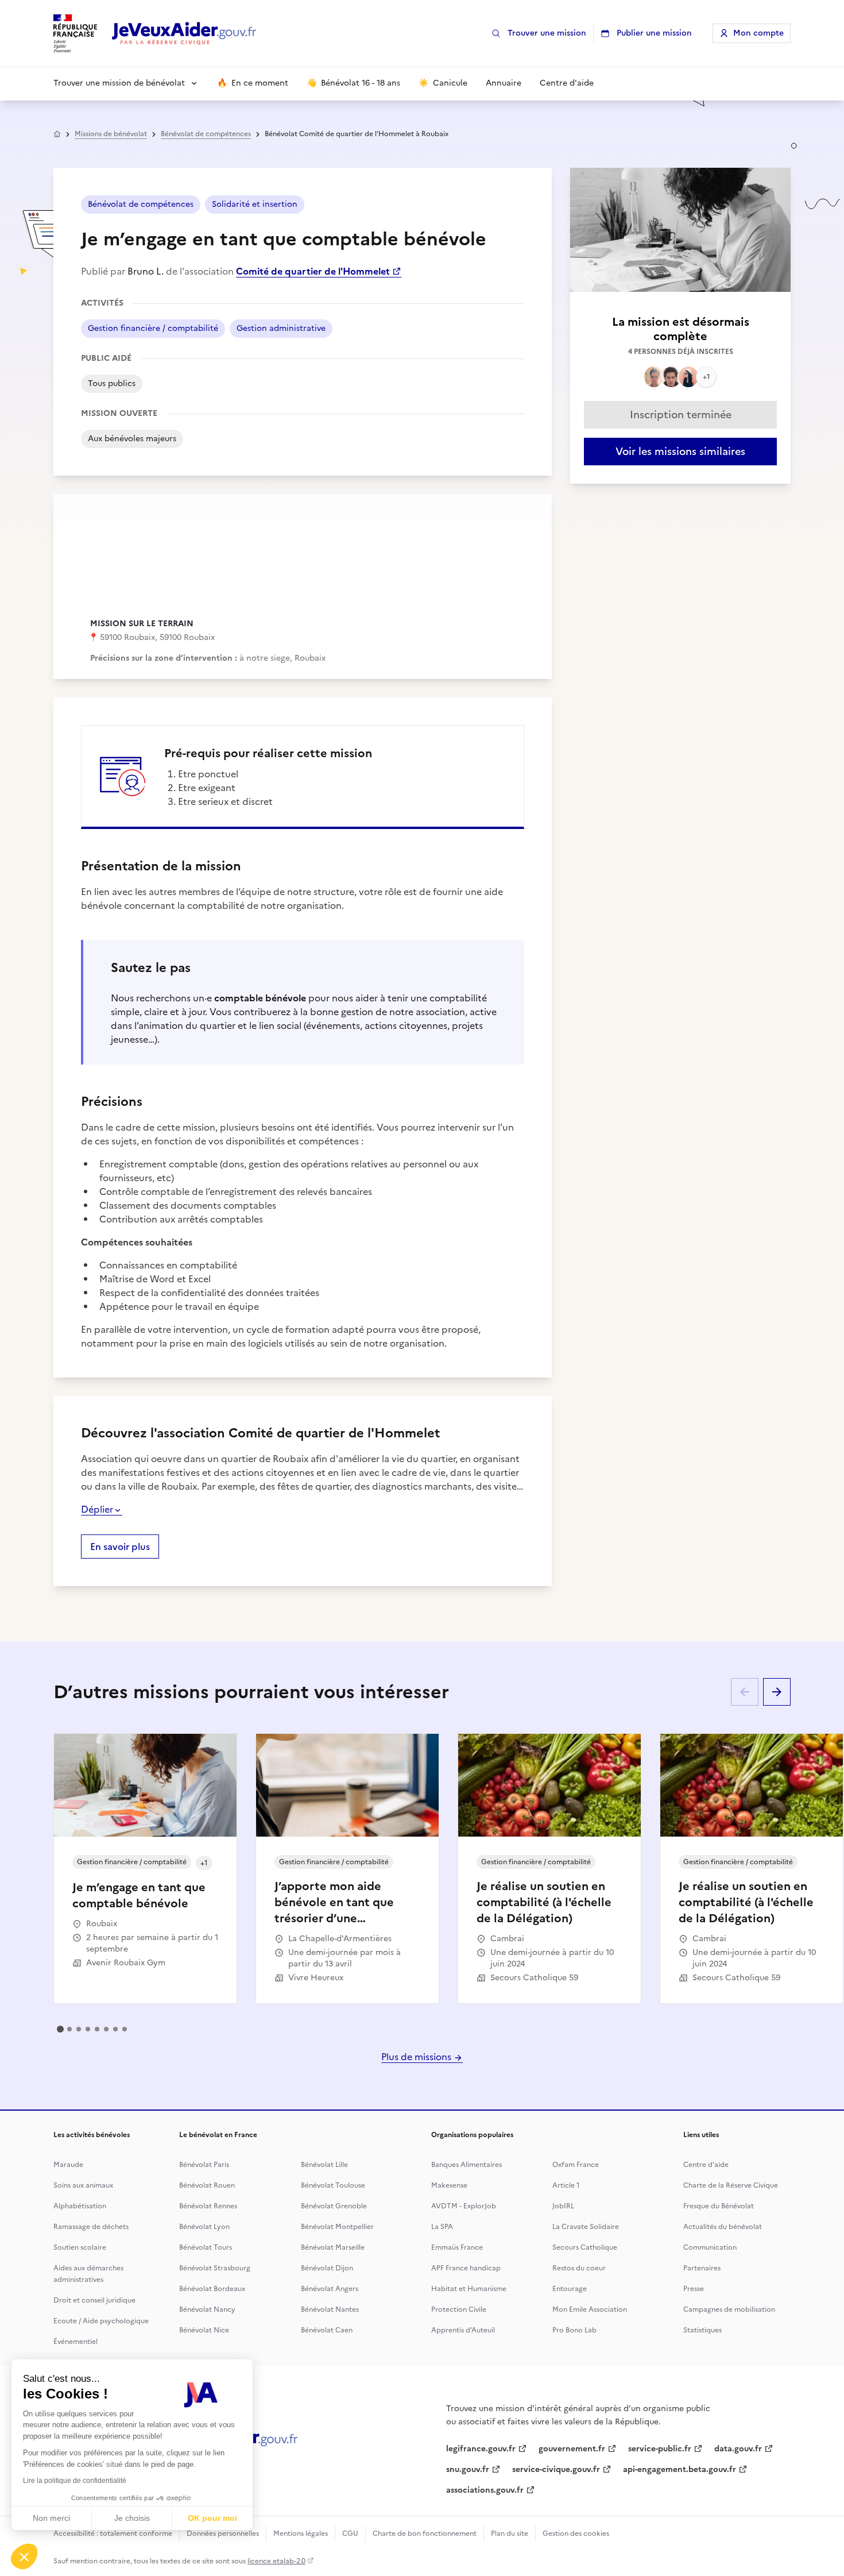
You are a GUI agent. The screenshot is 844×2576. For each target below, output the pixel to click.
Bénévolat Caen (327, 2330)
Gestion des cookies (576, 2533)
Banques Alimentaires (466, 2165)
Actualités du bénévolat (723, 2227)
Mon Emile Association (590, 2309)
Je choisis (132, 2518)
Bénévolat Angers (330, 2289)
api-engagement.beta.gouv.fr (680, 2469)
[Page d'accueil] (184, 34)
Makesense (449, 2185)
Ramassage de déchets (91, 2227)
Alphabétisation (80, 2206)
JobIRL (563, 2206)
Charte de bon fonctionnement (425, 2533)
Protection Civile (459, 2309)
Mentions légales (301, 2533)
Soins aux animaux (83, 2185)
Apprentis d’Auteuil (463, 2330)
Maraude (68, 2165)
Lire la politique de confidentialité (75, 2481)
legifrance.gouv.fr (481, 2449)
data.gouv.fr (738, 2449)
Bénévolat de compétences (206, 134)
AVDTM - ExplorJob (464, 2206)
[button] (24, 2556)
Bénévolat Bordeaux (212, 2289)
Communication (710, 2247)
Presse (694, 2289)
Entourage (570, 2289)
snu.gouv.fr (468, 2469)
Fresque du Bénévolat (719, 2206)
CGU (350, 2533)
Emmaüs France (457, 2247)
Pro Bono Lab (574, 2330)
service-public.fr (660, 2449)
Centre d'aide (706, 2165)
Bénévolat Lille (324, 2165)
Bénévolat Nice (204, 2330)
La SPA (442, 2227)
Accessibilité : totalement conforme (113, 2533)
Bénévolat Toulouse (333, 2185)
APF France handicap (466, 2268)
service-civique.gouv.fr (556, 2469)
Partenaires (702, 2268)
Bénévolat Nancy (207, 2309)
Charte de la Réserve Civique (731, 2185)
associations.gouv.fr (485, 2490)
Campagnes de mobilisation (729, 2309)
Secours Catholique (585, 2247)
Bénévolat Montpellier (337, 2227)
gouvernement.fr (572, 2449)
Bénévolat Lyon (204, 2227)
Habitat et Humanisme (469, 2289)
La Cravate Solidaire (586, 2227)
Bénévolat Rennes (208, 2206)
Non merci (51, 2518)
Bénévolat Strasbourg (215, 2268)
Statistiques (702, 2330)
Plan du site (510, 2533)
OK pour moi (212, 2518)
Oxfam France (576, 2165)
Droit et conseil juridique (94, 2300)
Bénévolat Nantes (330, 2309)
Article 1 (566, 2185)
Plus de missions (417, 2057)
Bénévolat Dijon (327, 2268)
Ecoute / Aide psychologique (101, 2321)
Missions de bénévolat (111, 134)
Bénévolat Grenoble (334, 2206)
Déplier (97, 1509)
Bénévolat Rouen (207, 2185)
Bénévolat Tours (206, 2247)
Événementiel (76, 2342)
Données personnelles (223, 2533)
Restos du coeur (579, 2268)
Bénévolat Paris (204, 2165)
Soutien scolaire (80, 2247)
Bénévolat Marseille (333, 2247)
